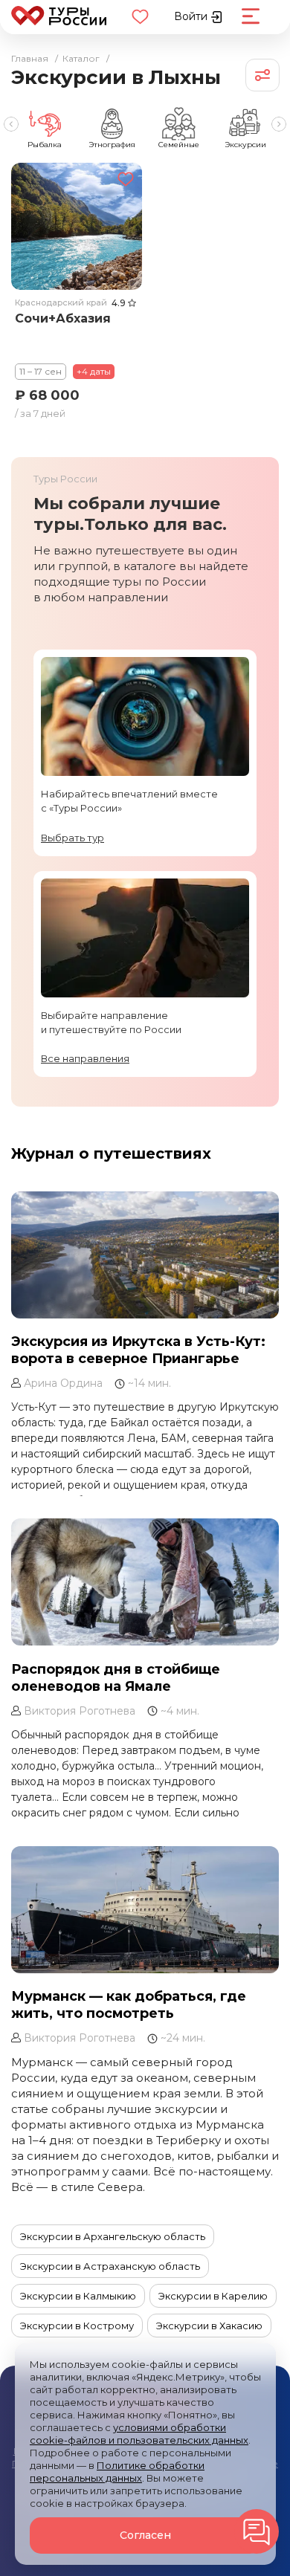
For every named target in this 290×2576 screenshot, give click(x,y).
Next (279, 124)
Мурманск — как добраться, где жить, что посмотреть (129, 2005)
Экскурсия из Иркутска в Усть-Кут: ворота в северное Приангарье (138, 1350)
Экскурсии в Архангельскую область (113, 2236)
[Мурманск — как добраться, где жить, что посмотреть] (145, 1909)
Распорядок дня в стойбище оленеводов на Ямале (116, 1677)
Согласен (145, 2535)
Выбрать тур (72, 838)
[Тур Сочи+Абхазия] (77, 226)
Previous (11, 124)
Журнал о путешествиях (111, 1153)
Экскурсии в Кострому (77, 2326)
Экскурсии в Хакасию (209, 2326)
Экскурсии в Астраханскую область (110, 2266)
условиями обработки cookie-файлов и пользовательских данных (139, 2434)
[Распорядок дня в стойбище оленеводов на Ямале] (145, 1582)
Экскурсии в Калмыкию (78, 2296)
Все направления (85, 1058)
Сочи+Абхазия (63, 318)
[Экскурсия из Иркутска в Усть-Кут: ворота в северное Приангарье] (145, 1255)
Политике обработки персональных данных (117, 2472)
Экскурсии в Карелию (213, 2296)
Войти (192, 16)
